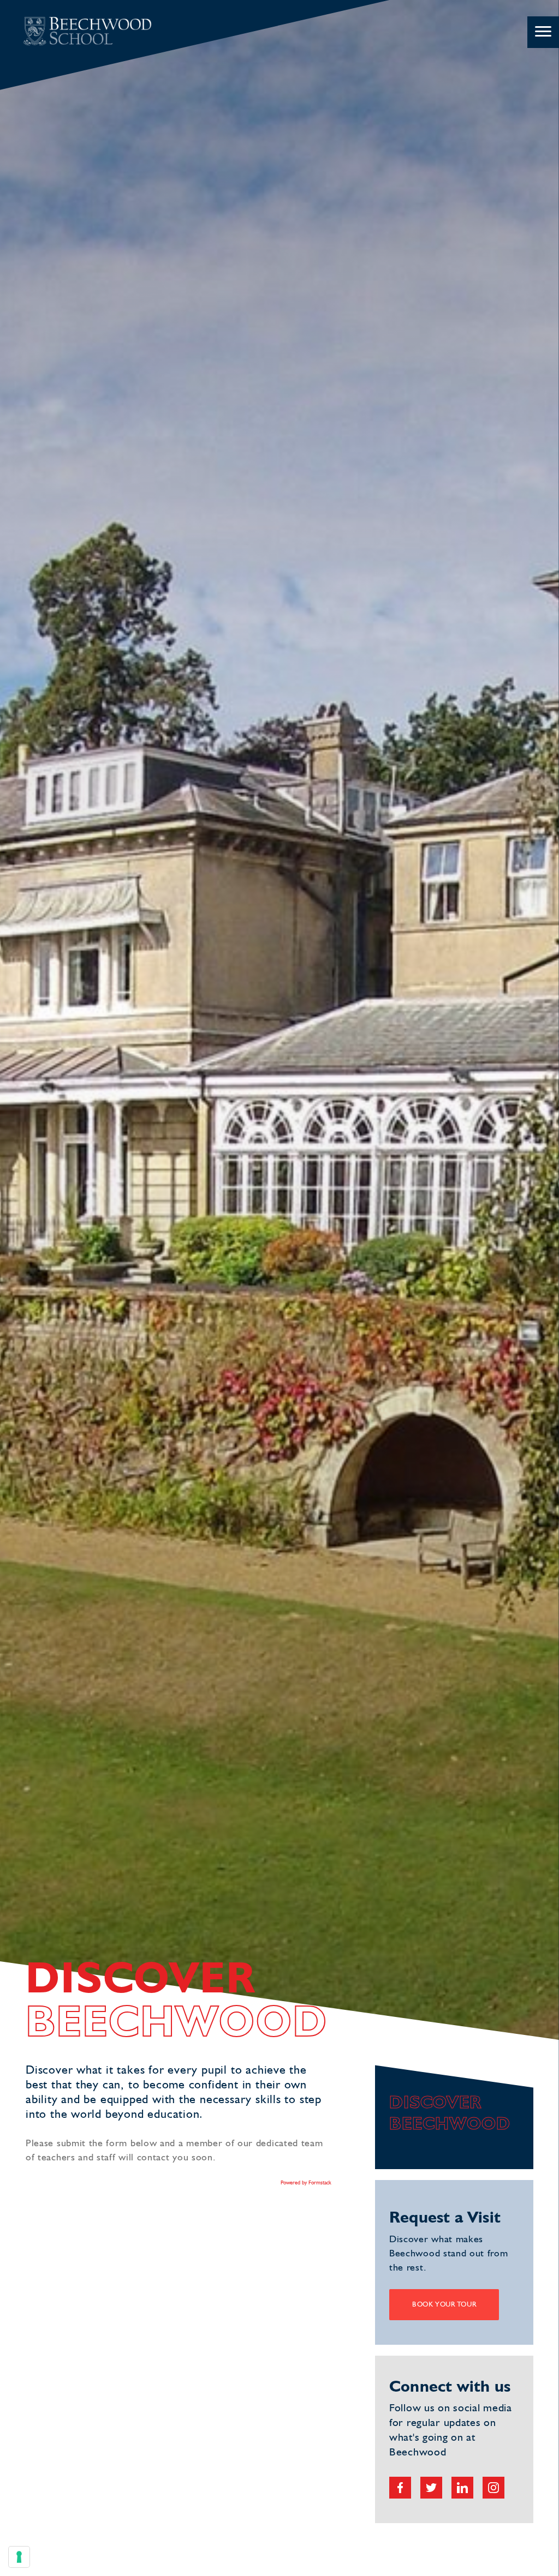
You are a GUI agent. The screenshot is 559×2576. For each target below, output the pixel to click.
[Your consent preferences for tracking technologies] (19, 2557)
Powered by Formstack (306, 2183)
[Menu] (543, 32)
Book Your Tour (444, 2305)
